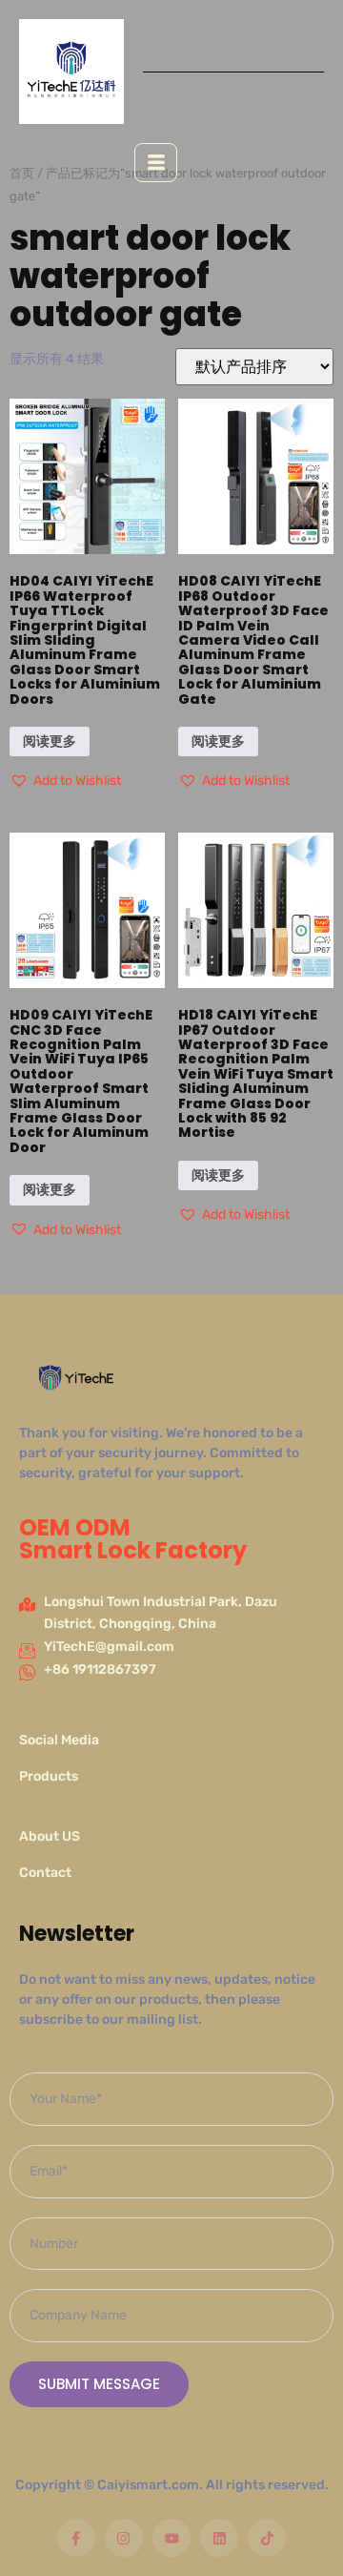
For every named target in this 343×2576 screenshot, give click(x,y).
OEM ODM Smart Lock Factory (133, 1539)
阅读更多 (50, 742)
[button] (65, 781)
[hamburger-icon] (156, 163)
